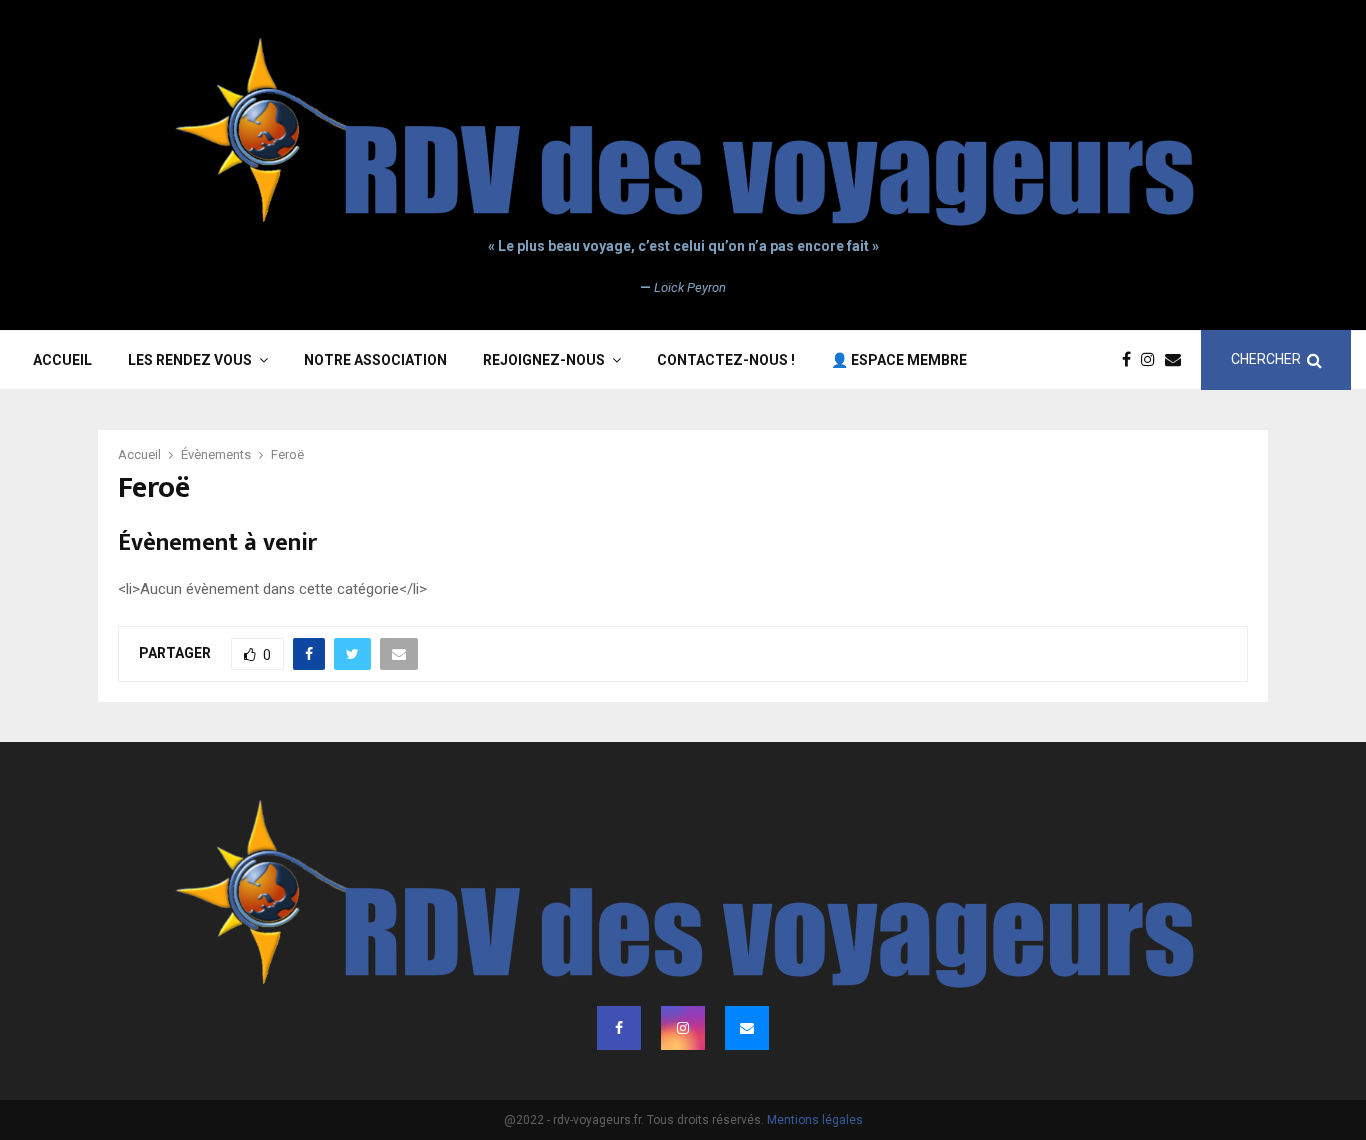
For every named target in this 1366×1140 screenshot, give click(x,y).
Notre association (375, 360)
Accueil (62, 360)
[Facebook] (1131, 360)
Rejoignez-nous (544, 360)
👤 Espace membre (899, 360)
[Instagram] (1153, 360)
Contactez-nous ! (726, 360)
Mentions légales (815, 1120)
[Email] (1178, 360)
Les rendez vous (190, 360)
